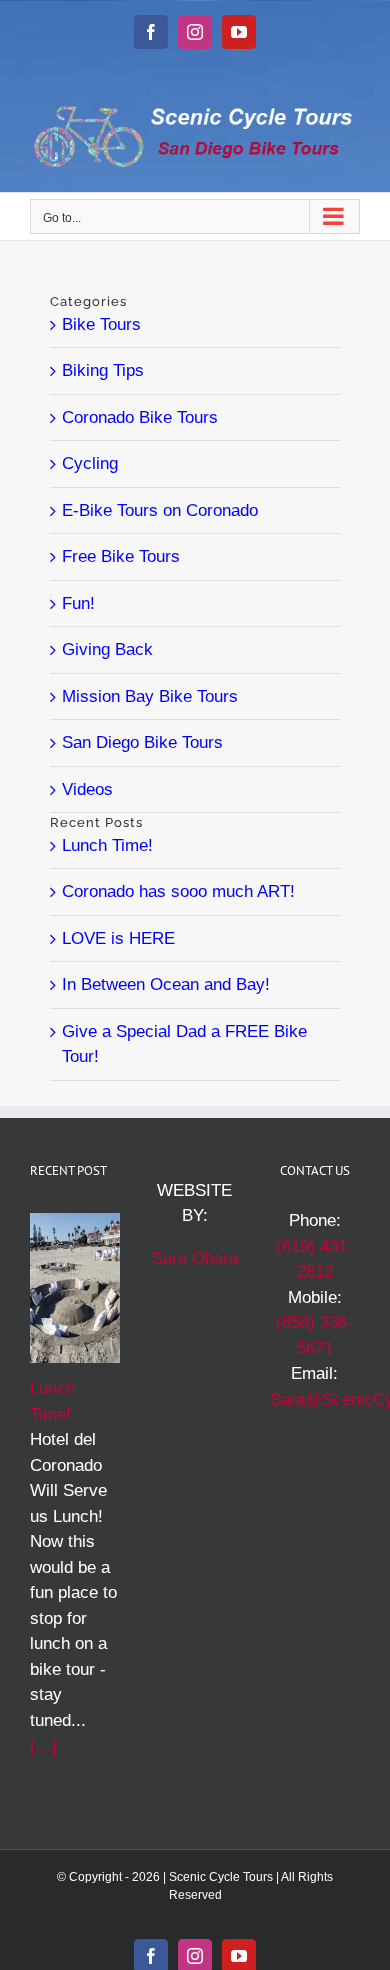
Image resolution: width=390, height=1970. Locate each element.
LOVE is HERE (118, 938)
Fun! (78, 603)
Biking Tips (103, 370)
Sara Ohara (195, 1258)
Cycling (90, 463)
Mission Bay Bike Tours (150, 696)
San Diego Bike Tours (142, 742)
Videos (87, 789)
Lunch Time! (107, 845)
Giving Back (107, 649)
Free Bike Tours (121, 556)
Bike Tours (101, 324)
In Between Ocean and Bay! (166, 984)
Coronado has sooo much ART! (178, 891)
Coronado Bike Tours (140, 417)
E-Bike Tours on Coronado (160, 510)
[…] (43, 1745)
